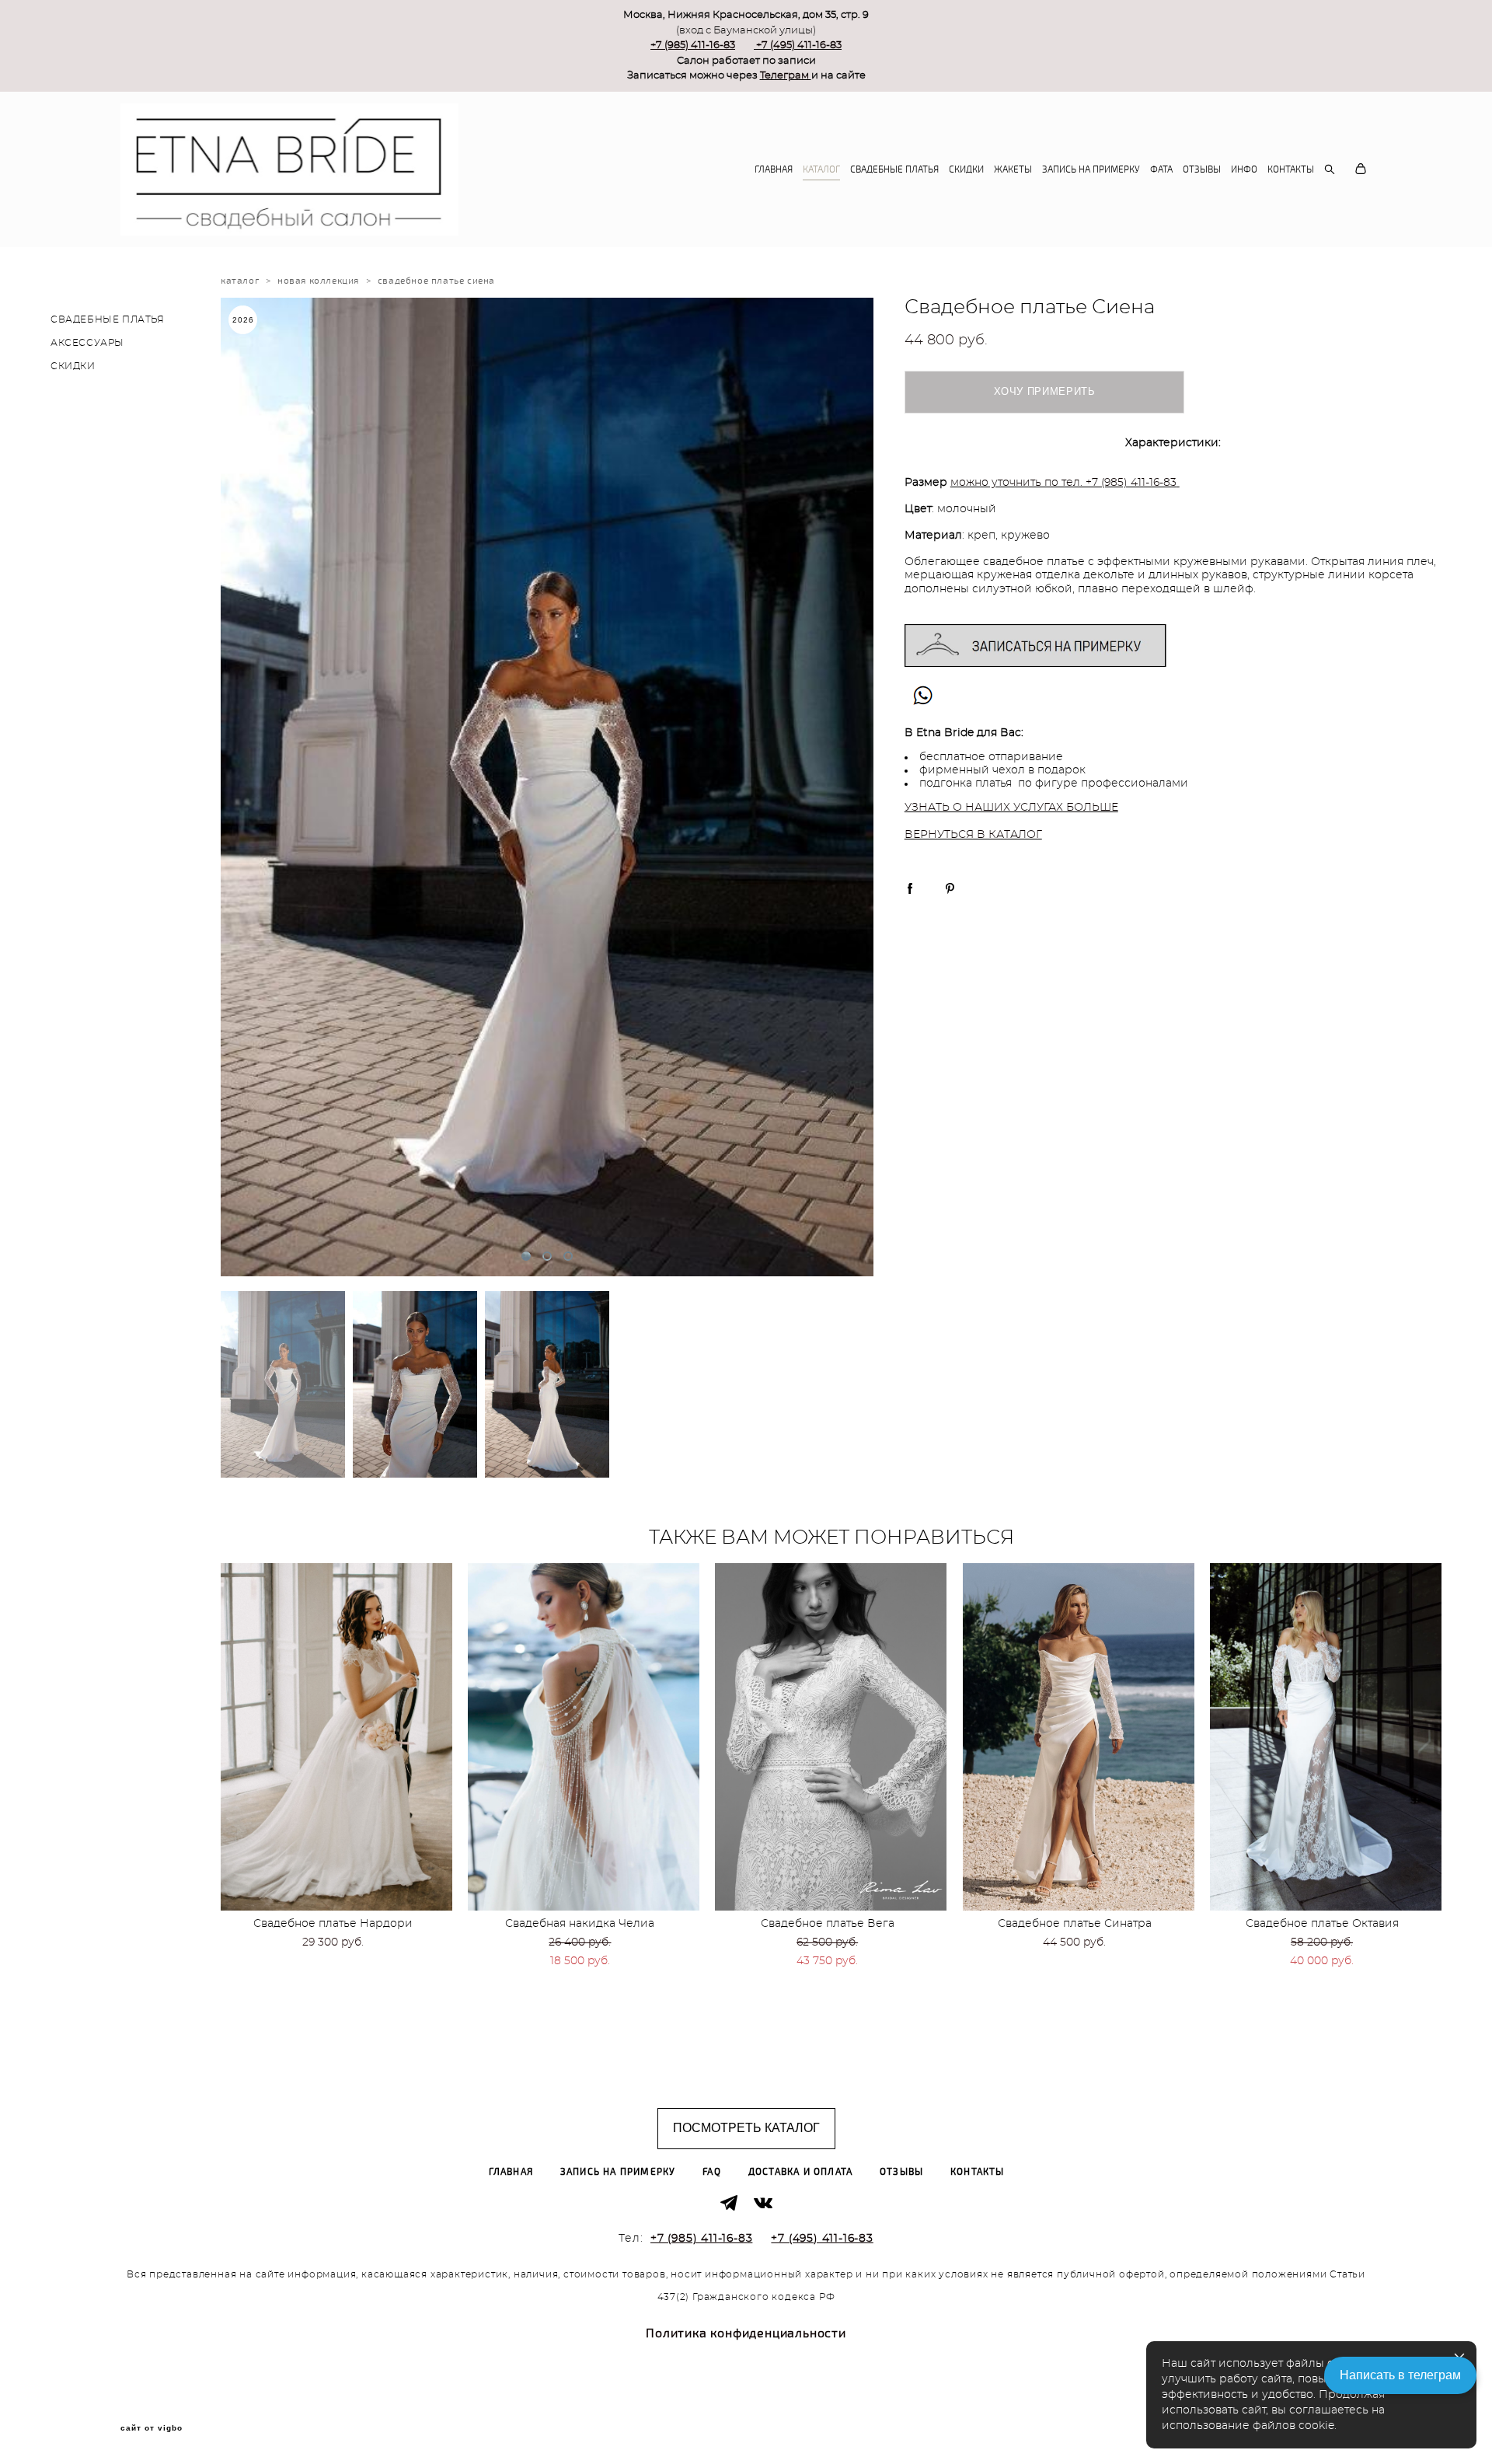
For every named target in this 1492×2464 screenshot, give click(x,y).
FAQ (712, 2172)
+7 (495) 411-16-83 (799, 45)
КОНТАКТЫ (1291, 169)
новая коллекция (318, 281)
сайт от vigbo (152, 2428)
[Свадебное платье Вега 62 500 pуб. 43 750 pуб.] (831, 1737)
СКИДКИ (966, 169)
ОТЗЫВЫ (1202, 169)
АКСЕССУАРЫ (87, 343)
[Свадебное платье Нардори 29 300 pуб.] (336, 1737)
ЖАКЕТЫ (1013, 169)
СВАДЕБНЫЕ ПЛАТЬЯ (894, 169)
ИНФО (1244, 169)
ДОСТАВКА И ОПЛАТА (800, 2172)
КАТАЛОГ (821, 169)
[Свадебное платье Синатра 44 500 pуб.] (1079, 1737)
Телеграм (786, 76)
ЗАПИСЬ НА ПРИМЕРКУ (1091, 169)
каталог (240, 281)
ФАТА (1161, 169)
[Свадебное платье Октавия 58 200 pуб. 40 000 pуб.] (1326, 1737)
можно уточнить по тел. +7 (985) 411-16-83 (1063, 483)
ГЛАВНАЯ (774, 169)
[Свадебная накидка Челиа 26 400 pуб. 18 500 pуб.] (584, 1737)
